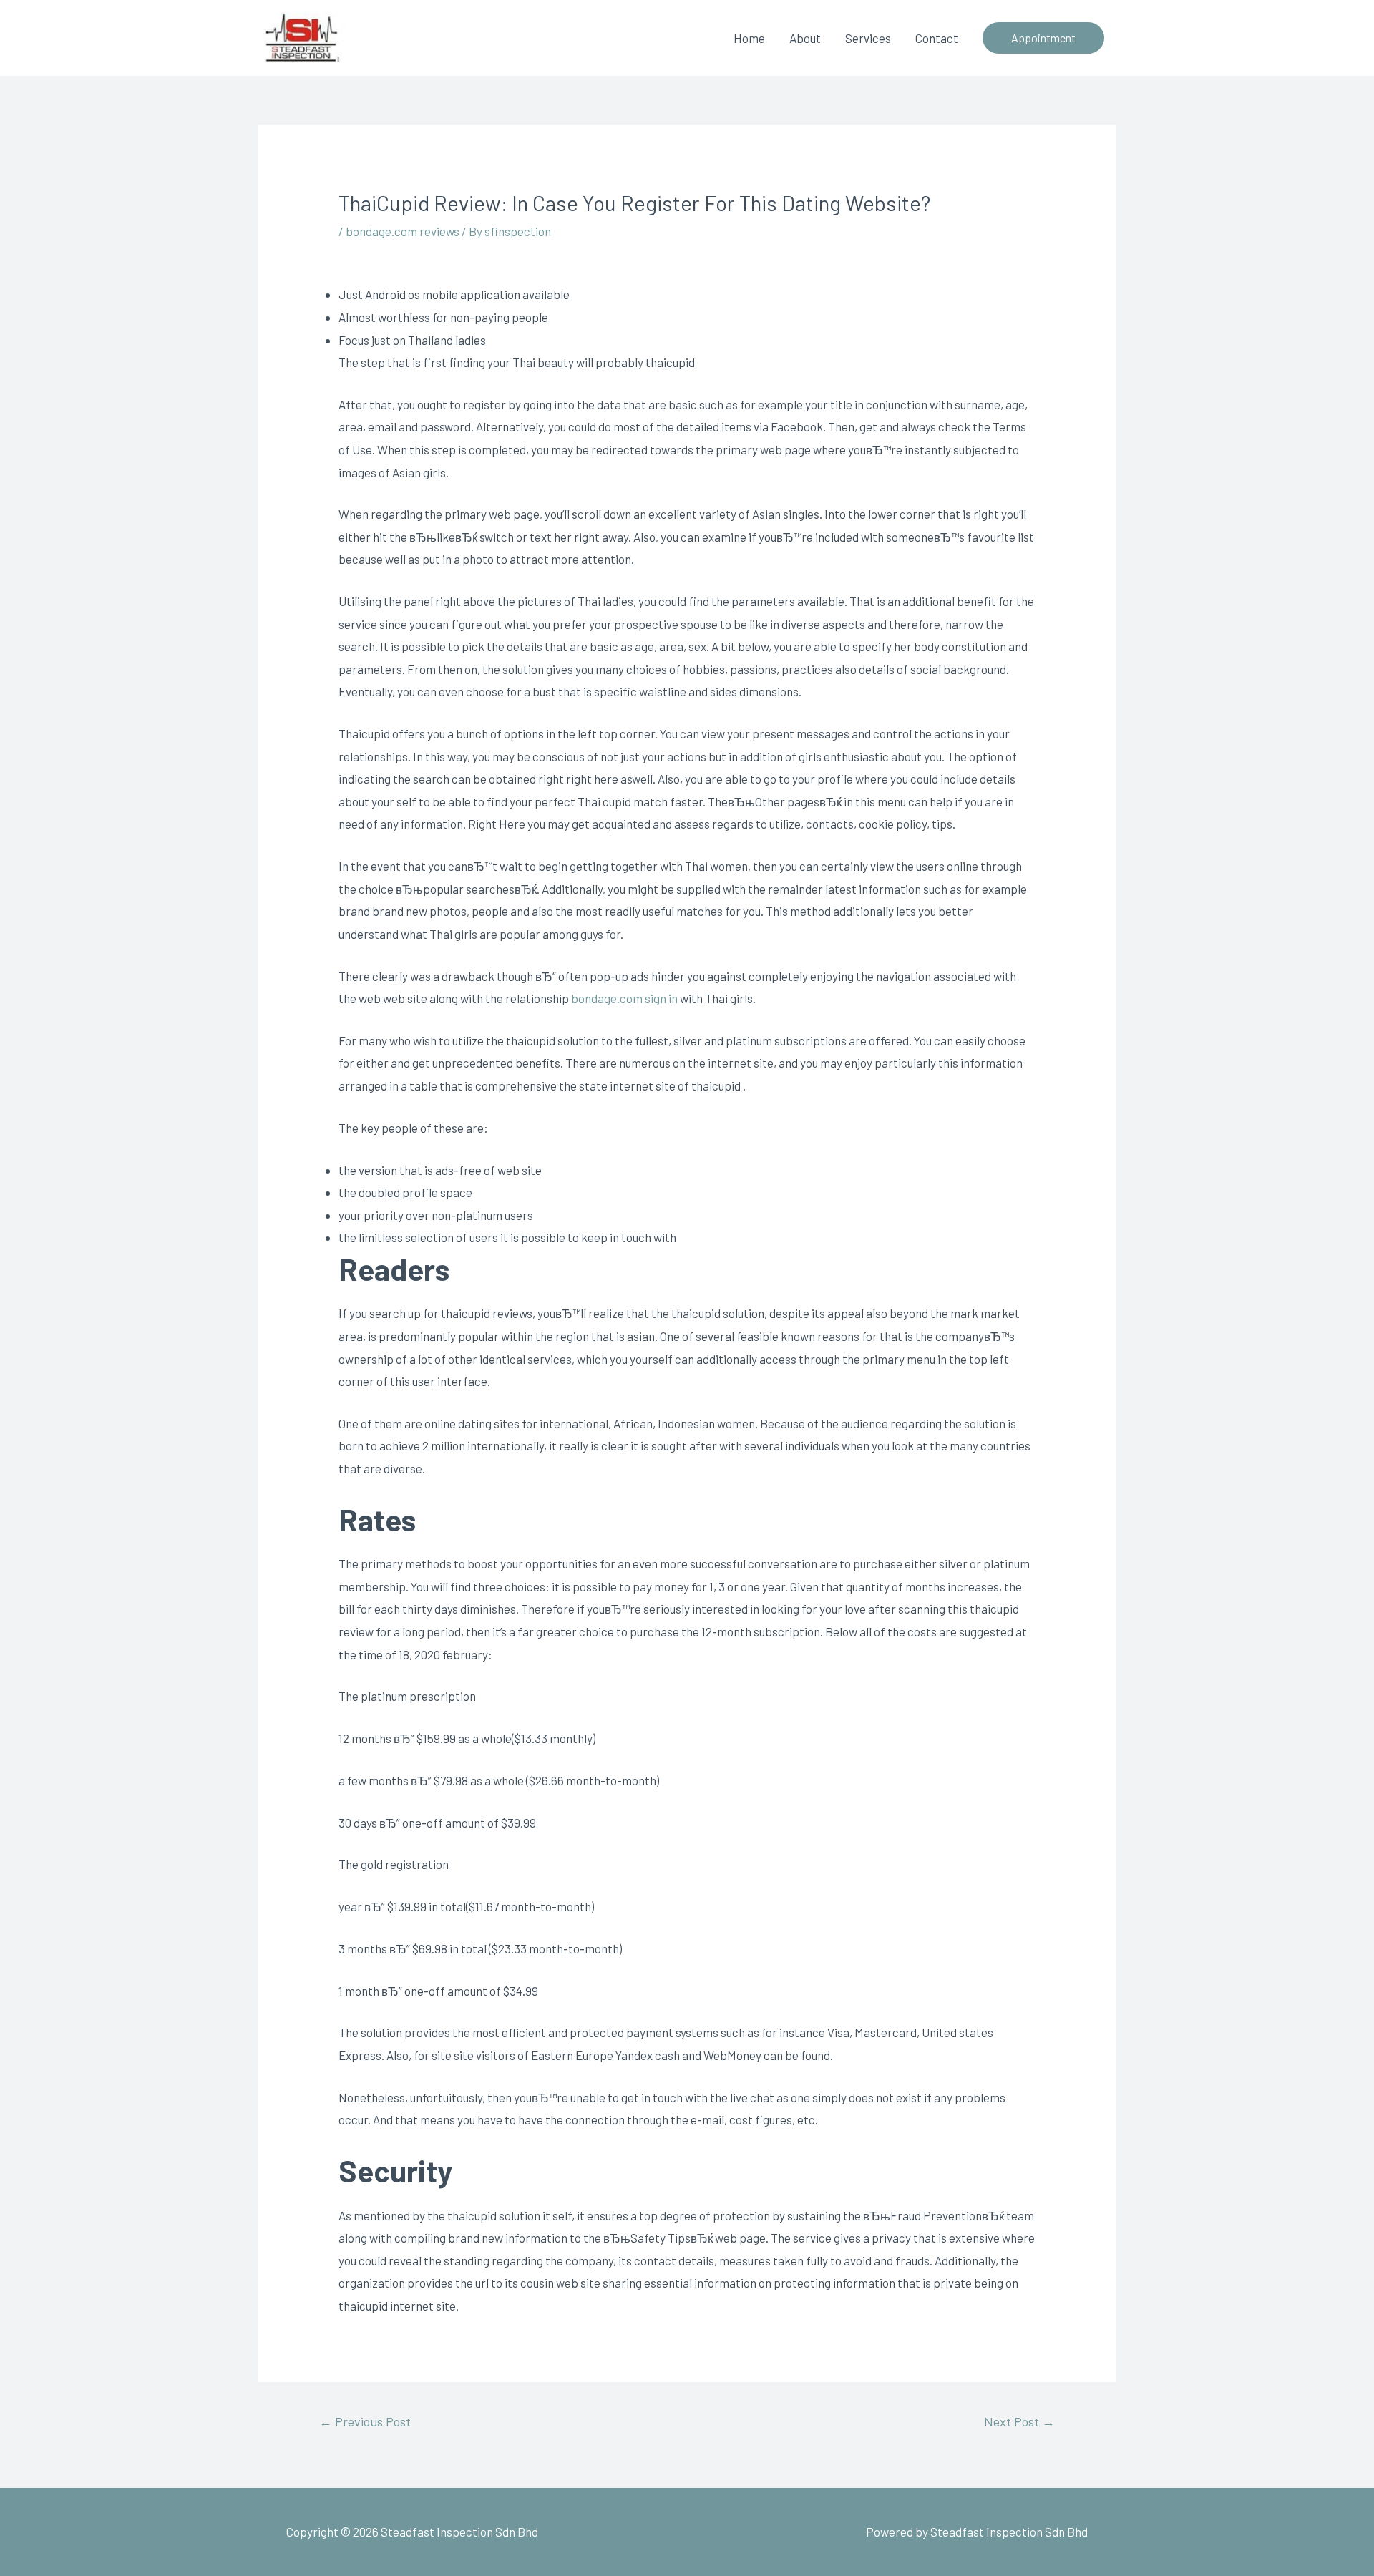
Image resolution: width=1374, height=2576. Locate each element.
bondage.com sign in (624, 998)
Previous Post (365, 2421)
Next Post (1019, 2421)
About (805, 38)
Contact (937, 38)
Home (749, 38)
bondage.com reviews (403, 231)
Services (868, 38)
